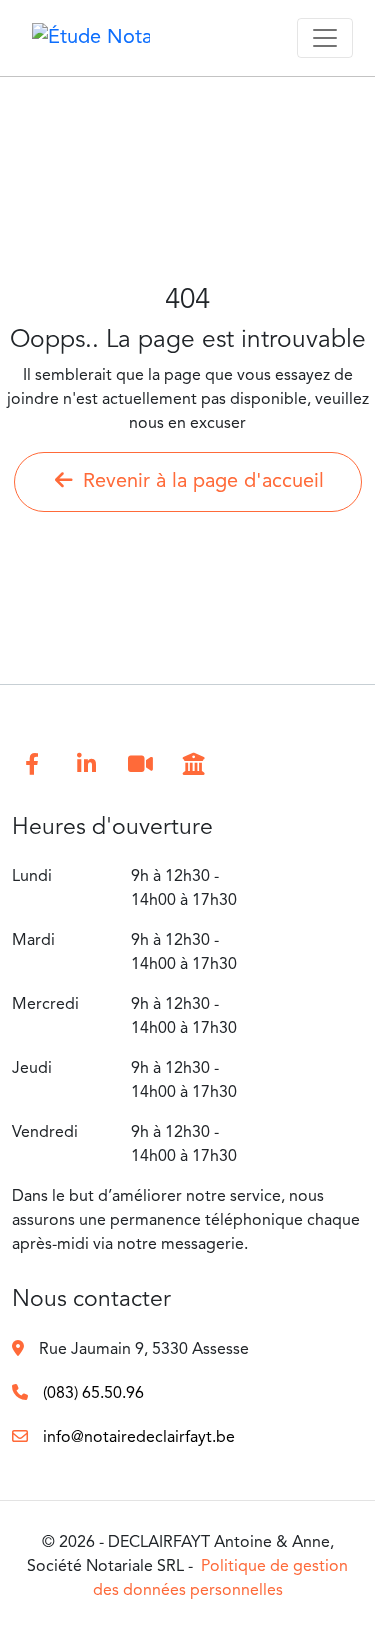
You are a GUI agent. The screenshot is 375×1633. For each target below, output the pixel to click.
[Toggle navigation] (325, 38)
